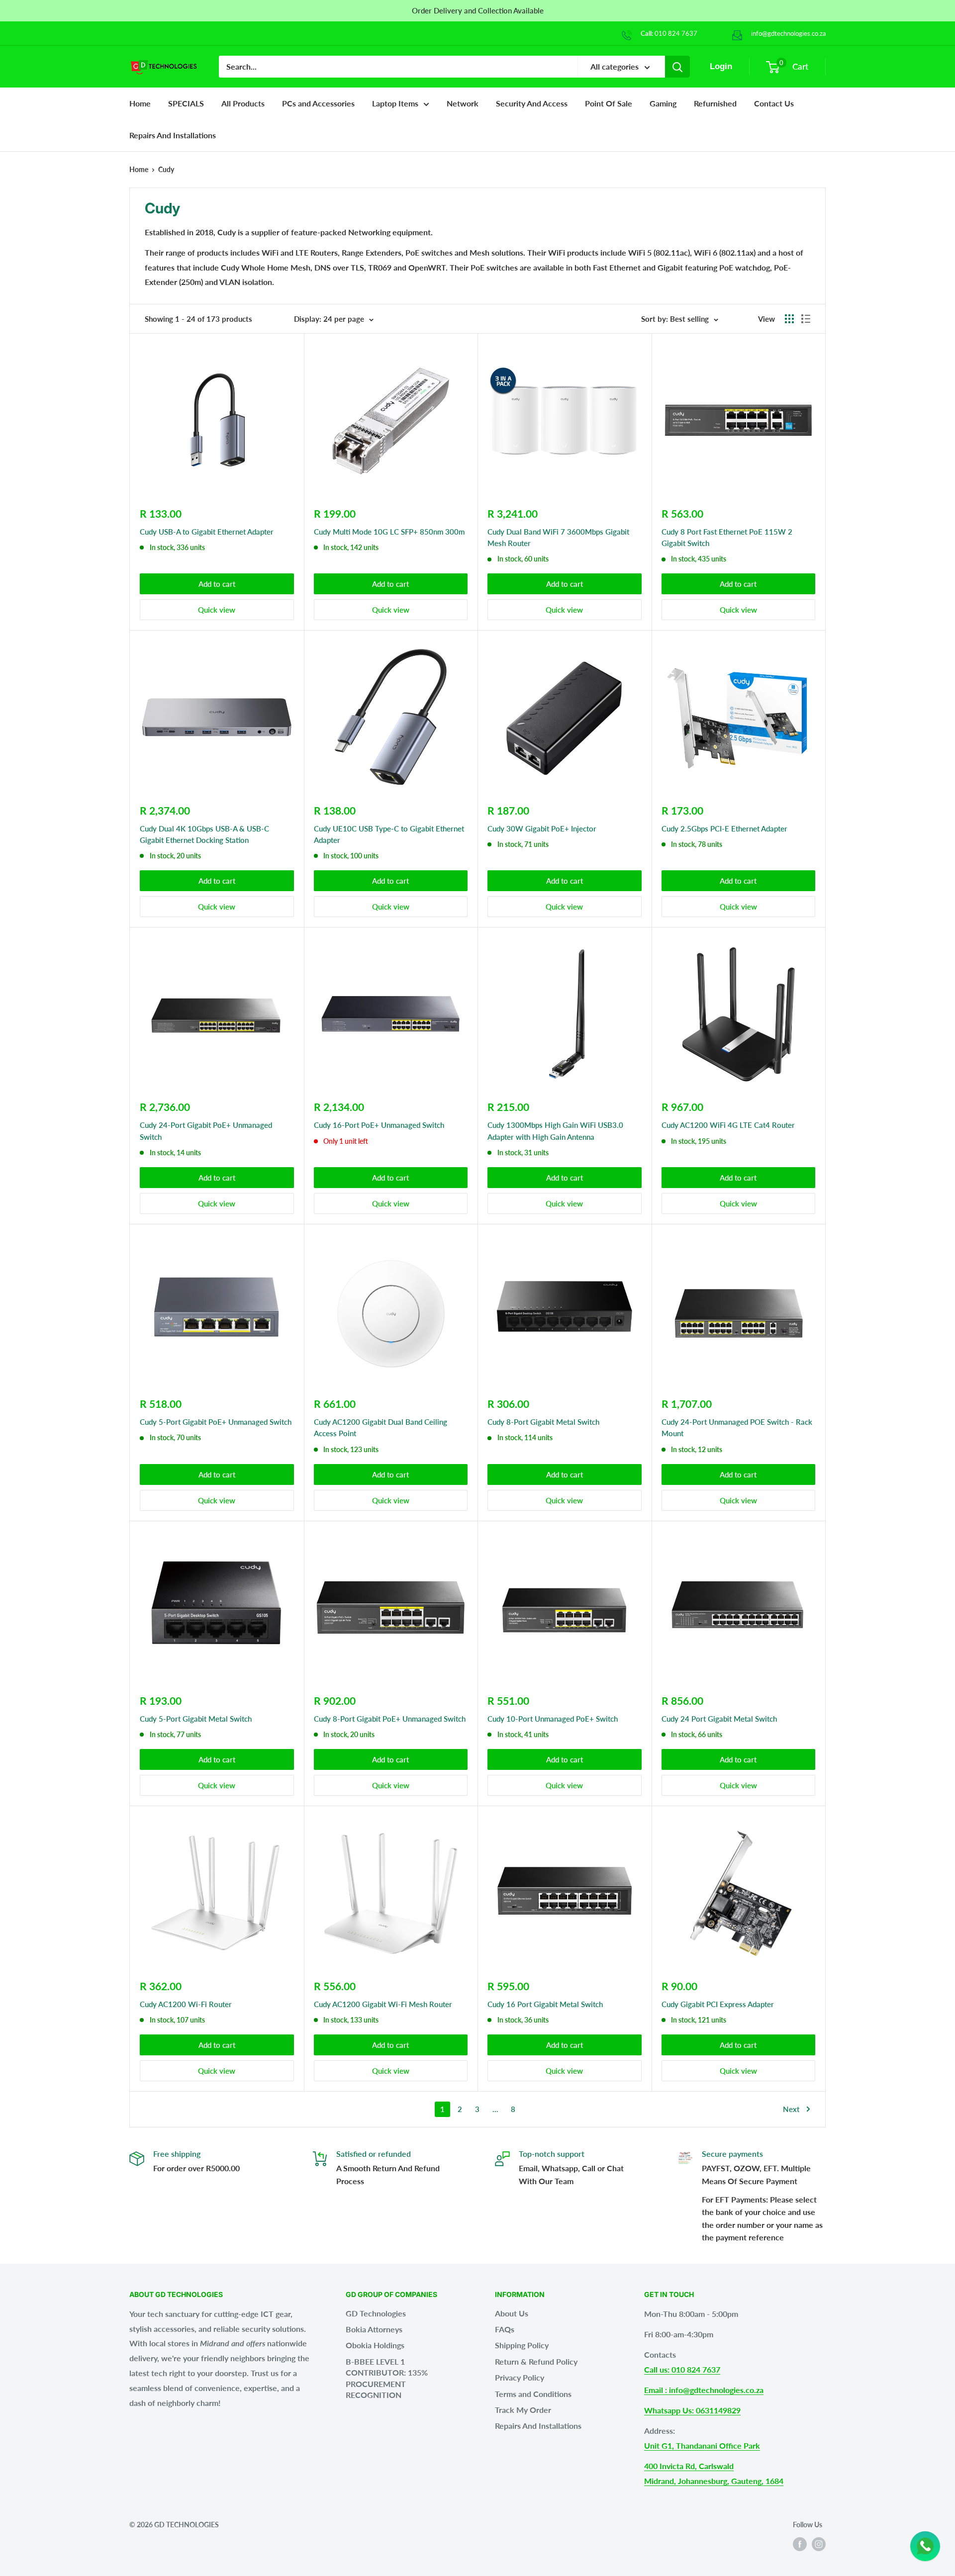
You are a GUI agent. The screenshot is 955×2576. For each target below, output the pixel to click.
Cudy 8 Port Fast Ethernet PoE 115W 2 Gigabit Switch (727, 537)
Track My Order (523, 2410)
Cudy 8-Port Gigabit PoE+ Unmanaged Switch (390, 1719)
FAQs (505, 2329)
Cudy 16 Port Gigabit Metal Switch (545, 2004)
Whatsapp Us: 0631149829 (692, 2410)
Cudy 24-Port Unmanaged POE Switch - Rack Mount (737, 1427)
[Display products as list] (806, 319)
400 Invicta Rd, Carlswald (689, 2466)
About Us (512, 2313)
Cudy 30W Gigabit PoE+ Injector (542, 828)
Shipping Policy (522, 2345)
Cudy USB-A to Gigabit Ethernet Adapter (207, 532)
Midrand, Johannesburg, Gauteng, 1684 (714, 2481)
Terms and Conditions (533, 2394)
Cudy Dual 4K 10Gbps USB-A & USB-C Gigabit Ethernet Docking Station (204, 834)
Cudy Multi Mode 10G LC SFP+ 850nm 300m (389, 532)
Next (791, 2109)
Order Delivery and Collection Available (478, 10)
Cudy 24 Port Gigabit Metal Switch (719, 1719)
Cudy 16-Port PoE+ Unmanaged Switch (379, 1125)
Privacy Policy (520, 2377)
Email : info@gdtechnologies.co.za (704, 2390)
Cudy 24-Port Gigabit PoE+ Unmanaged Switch (206, 1131)
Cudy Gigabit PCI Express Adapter (718, 2004)
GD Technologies (376, 2313)
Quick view (217, 610)
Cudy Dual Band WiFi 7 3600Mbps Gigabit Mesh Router (558, 537)
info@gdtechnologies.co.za (788, 33)
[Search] (677, 67)
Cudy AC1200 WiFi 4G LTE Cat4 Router (728, 1125)
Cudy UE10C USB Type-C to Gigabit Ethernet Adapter (389, 834)
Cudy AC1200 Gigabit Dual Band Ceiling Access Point (381, 1427)
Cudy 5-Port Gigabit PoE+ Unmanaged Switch (216, 1422)
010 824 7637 (676, 33)
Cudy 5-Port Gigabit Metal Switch (196, 1719)
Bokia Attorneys (374, 2329)
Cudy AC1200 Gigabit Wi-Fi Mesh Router (383, 2004)
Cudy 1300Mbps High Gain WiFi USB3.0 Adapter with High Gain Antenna (555, 1131)
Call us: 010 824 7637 (682, 2369)
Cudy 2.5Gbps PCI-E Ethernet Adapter (724, 828)
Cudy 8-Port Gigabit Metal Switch (543, 1422)
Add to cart (217, 584)
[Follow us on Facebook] (800, 2544)
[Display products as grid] (789, 319)
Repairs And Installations (538, 2426)
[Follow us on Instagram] (819, 2544)
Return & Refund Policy (536, 2361)
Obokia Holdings (375, 2345)
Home (140, 103)
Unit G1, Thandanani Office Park (702, 2445)
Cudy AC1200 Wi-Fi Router (186, 2004)
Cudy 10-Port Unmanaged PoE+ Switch (553, 1719)
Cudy (166, 169)
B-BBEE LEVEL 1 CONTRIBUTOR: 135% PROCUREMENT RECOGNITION (387, 2378)
